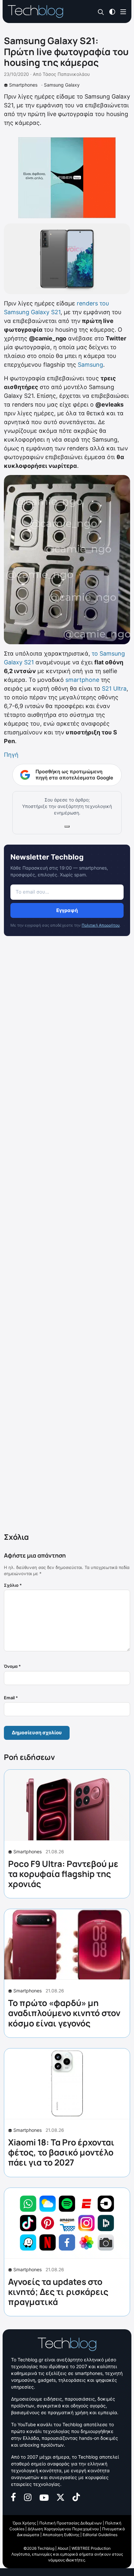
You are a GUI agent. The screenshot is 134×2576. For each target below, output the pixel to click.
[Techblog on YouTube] (44, 2497)
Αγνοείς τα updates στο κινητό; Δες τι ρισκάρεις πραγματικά (58, 2292)
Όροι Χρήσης (24, 2523)
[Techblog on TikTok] (76, 2497)
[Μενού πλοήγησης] (123, 11)
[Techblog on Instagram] (28, 2497)
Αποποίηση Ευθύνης (61, 2535)
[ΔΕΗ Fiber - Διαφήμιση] (67, 178)
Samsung (90, 365)
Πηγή (11, 755)
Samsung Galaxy (62, 85)
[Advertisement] (67, 1236)
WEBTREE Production (91, 2548)
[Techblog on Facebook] (13, 2497)
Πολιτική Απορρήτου (101, 925)
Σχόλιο (13, 1585)
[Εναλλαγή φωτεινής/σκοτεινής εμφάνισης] (112, 11)
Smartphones (23, 85)
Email (11, 1698)
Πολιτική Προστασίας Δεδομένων (71, 2523)
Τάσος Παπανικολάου (66, 74)
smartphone (82, 680)
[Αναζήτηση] (101, 12)
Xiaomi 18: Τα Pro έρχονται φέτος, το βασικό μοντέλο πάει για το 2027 (61, 2152)
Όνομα (12, 1666)
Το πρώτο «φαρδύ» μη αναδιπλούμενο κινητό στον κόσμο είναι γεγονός (64, 2013)
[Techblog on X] (60, 2497)
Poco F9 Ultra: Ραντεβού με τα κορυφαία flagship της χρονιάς (63, 1874)
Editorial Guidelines (100, 2535)
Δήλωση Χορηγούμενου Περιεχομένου (63, 2529)
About (63, 2548)
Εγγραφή (67, 910)
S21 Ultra (114, 689)
